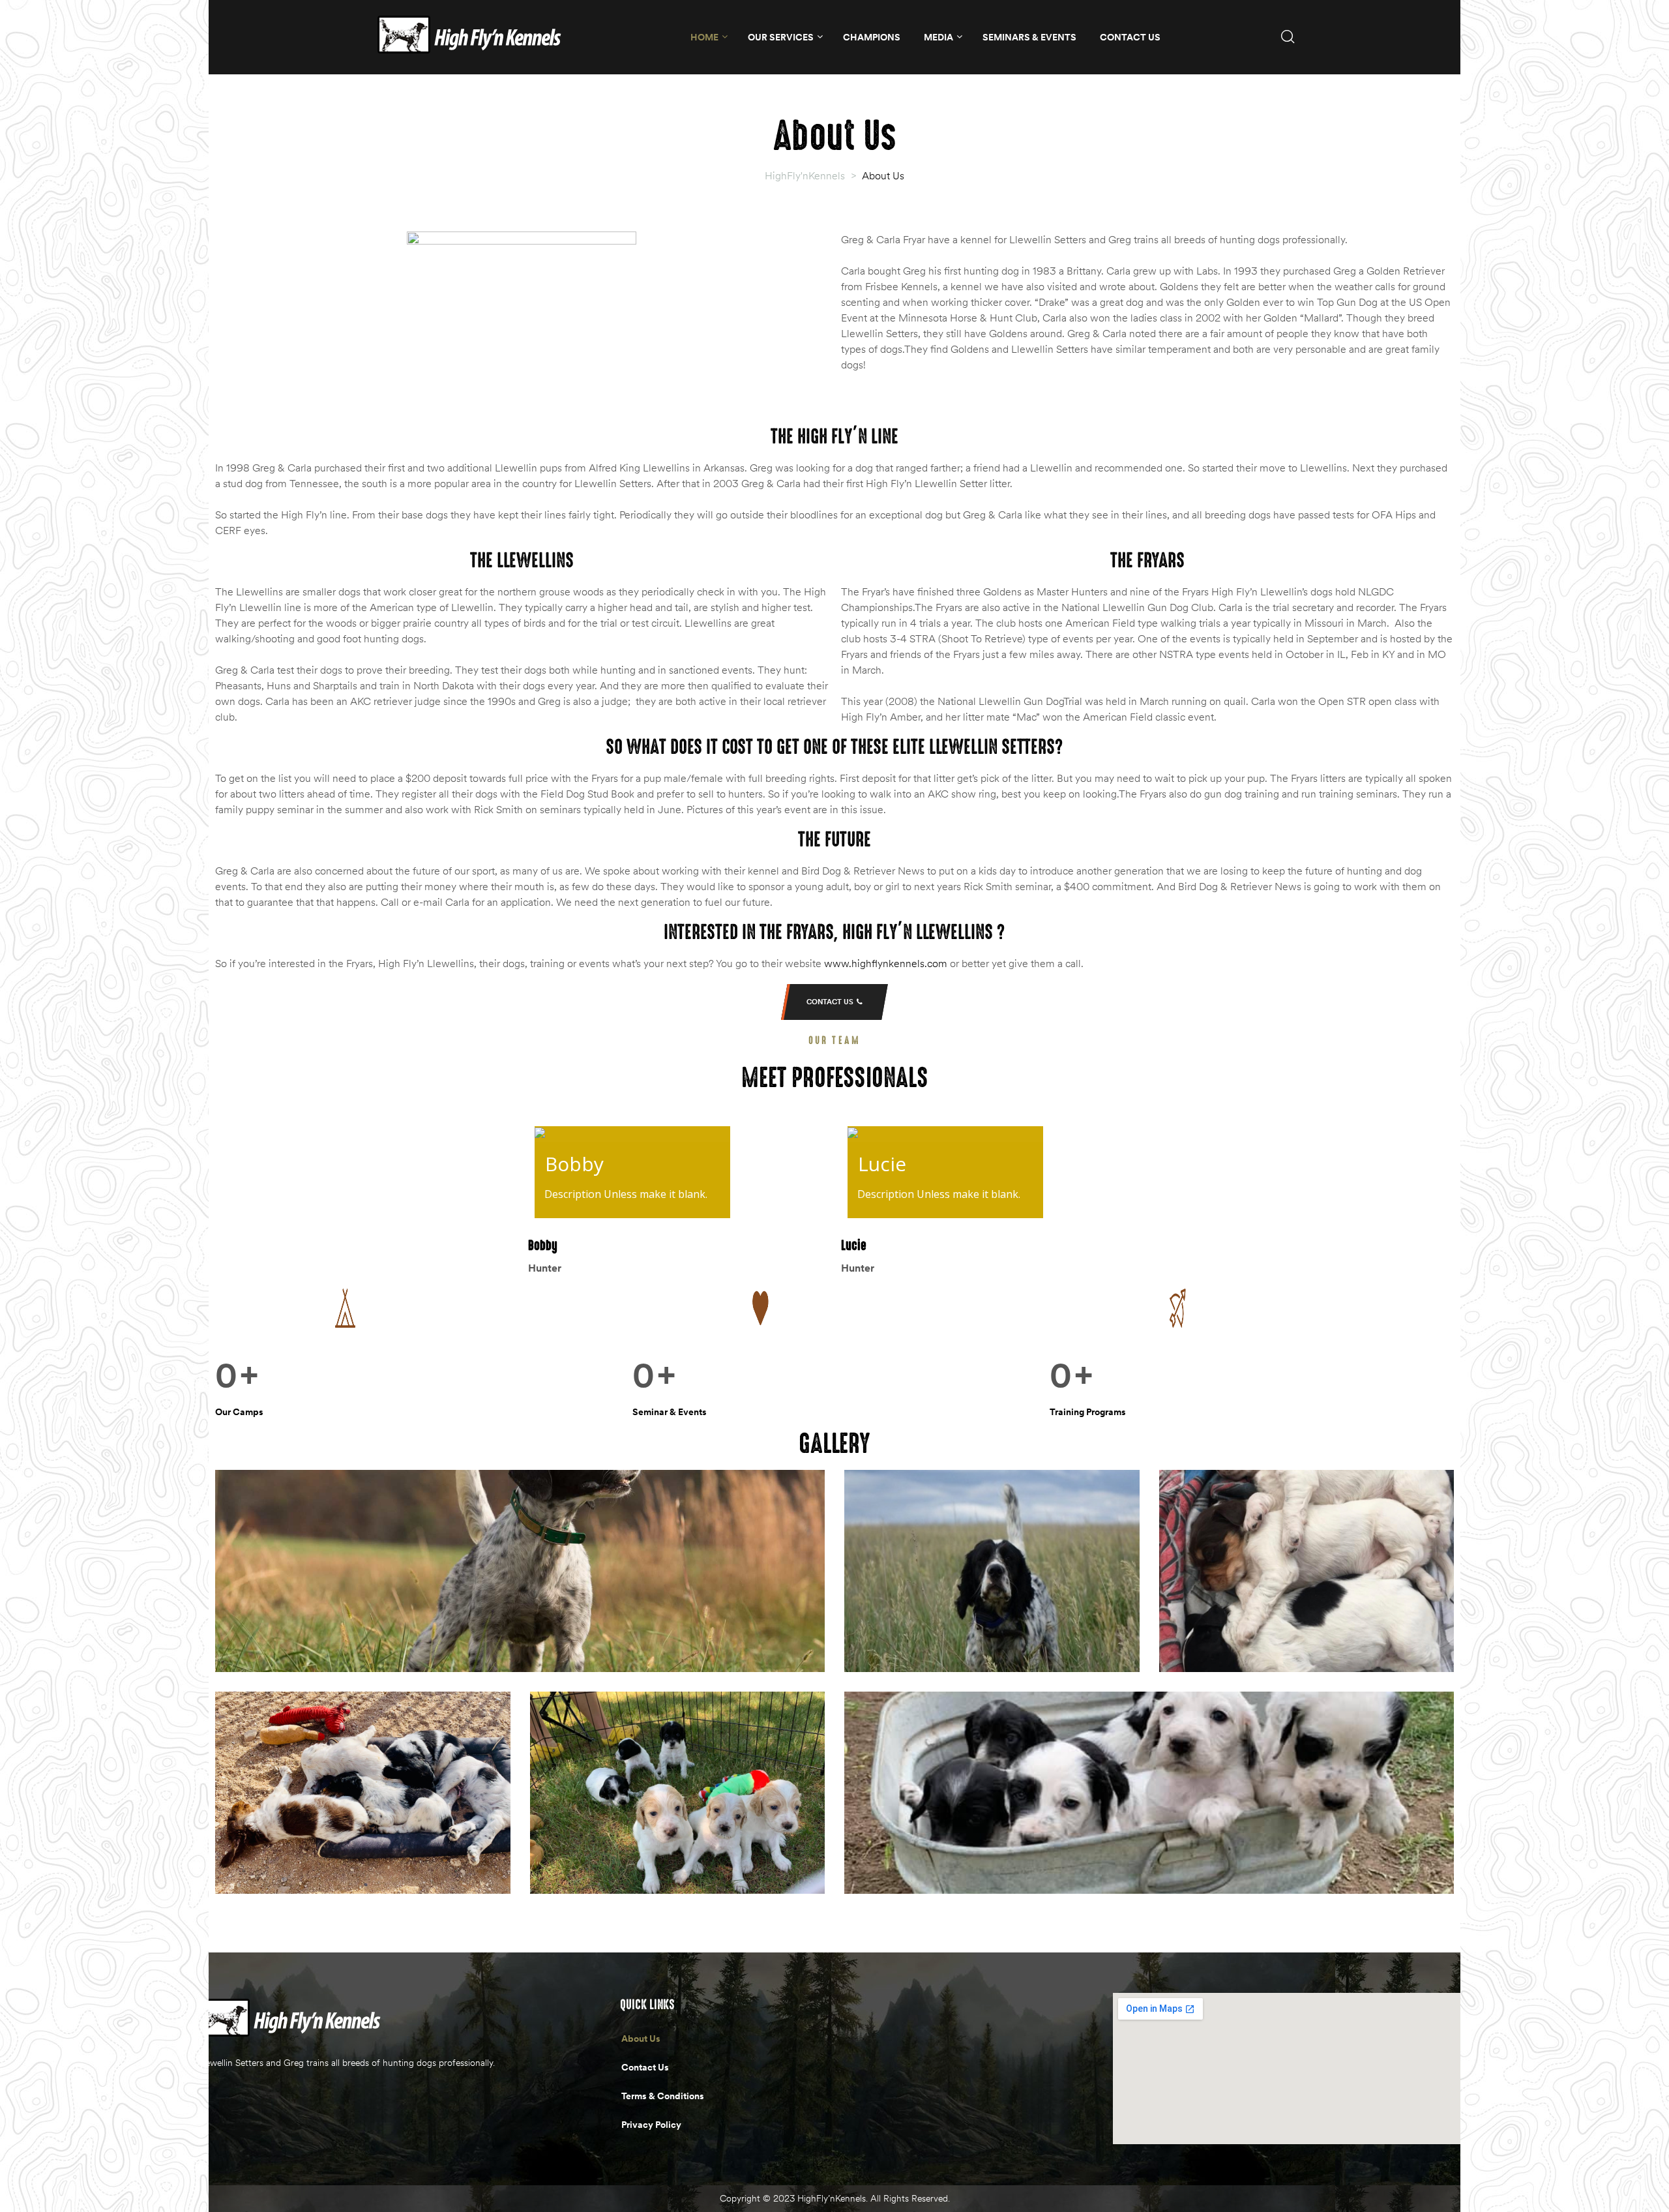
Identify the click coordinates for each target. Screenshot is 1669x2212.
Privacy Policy (651, 2125)
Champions (872, 37)
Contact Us (1130, 37)
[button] (834, 1002)
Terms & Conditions (663, 2096)
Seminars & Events (1029, 37)
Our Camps (239, 1412)
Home (704, 37)
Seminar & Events (670, 1412)
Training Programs (1088, 1412)
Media (938, 37)
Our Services (781, 37)
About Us (641, 2039)
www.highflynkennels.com (886, 963)
